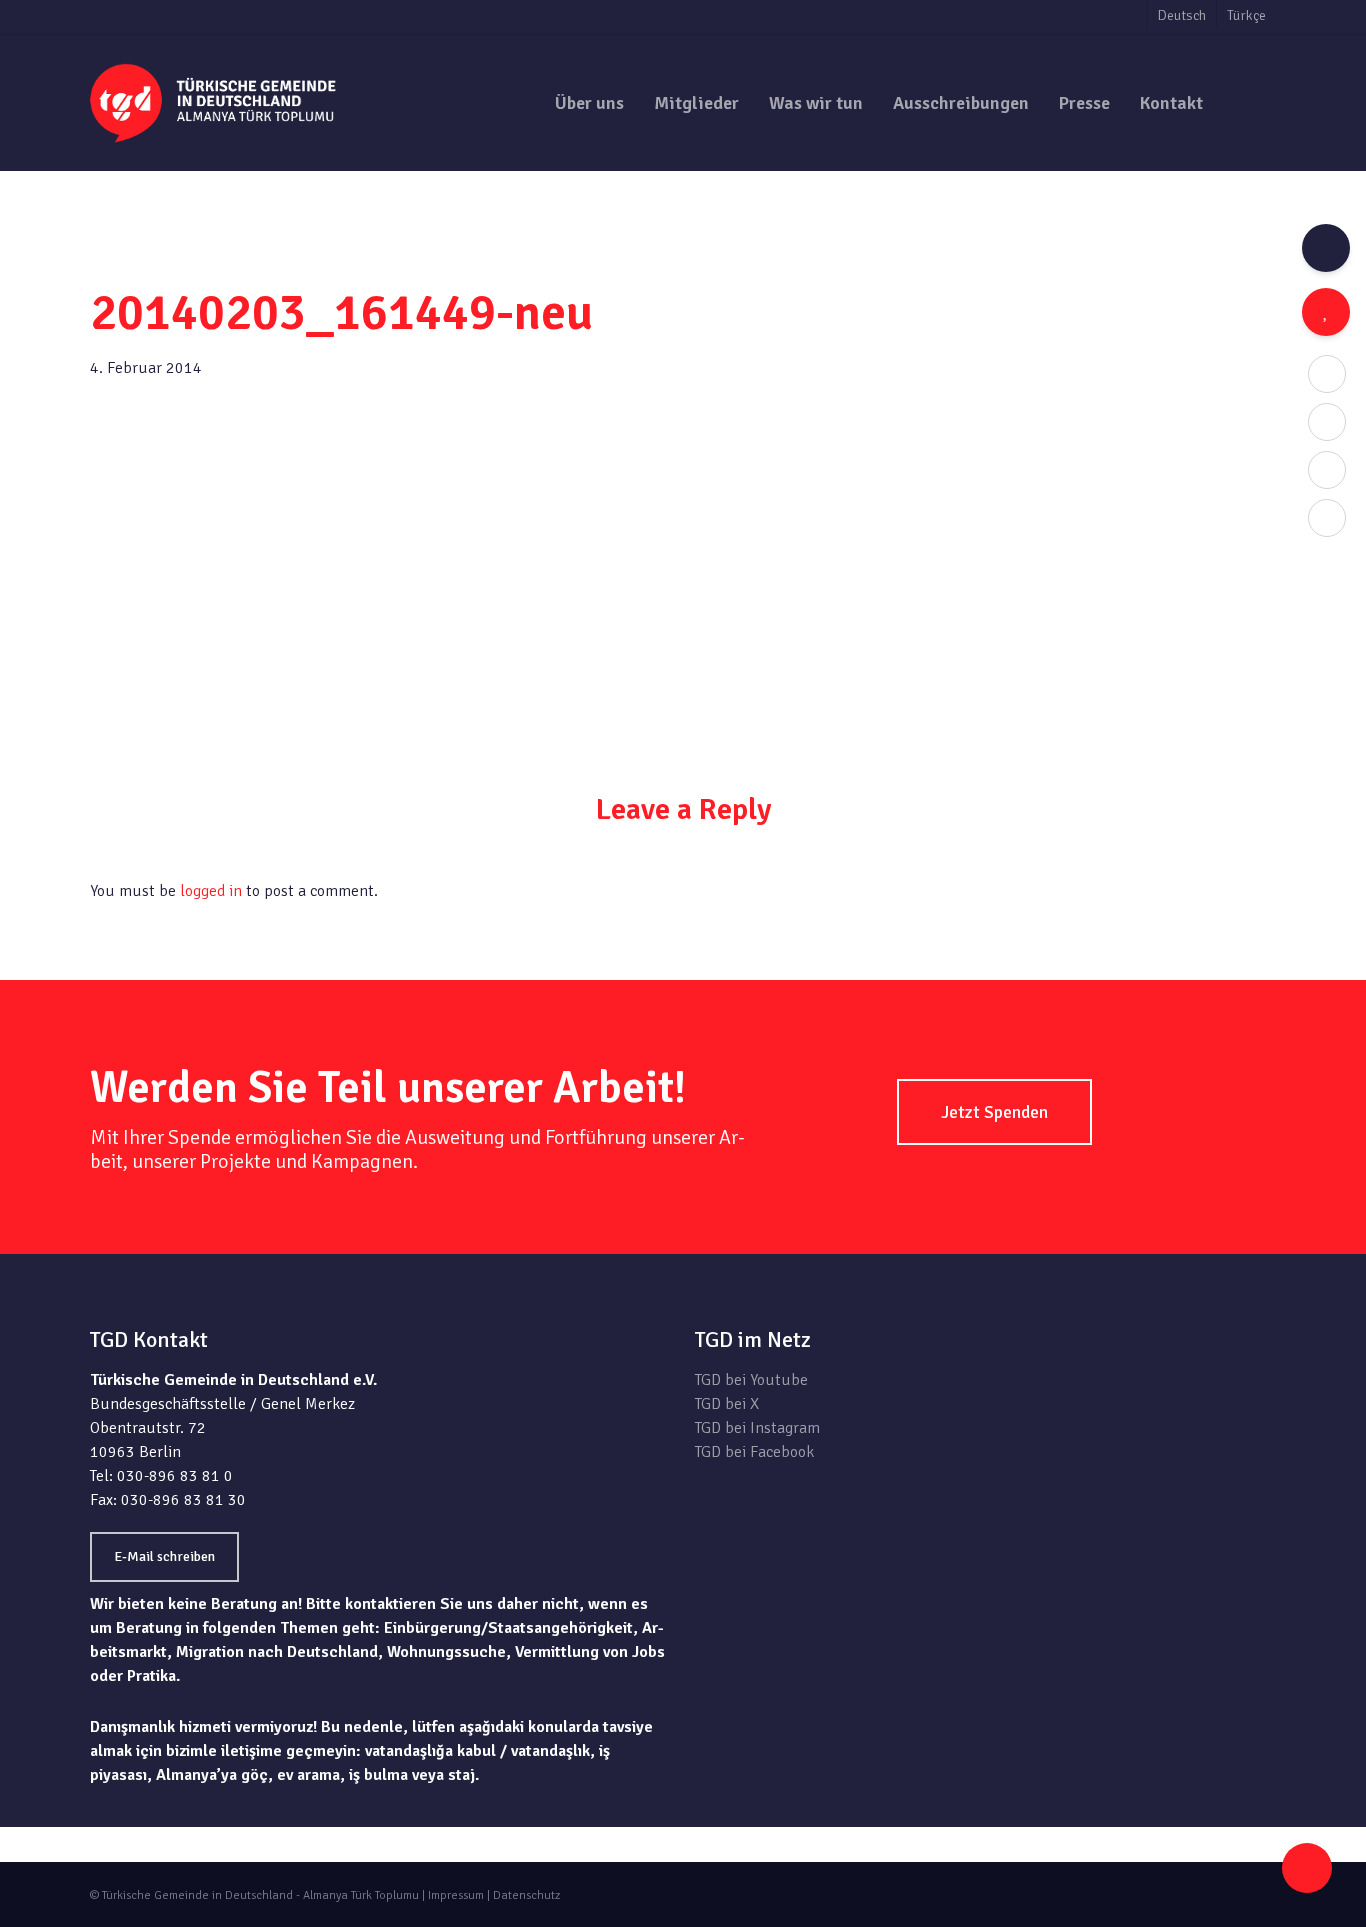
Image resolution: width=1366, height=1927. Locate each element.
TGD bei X (727, 1404)
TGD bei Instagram (757, 1428)
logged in (211, 891)
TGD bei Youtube (751, 1380)
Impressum (456, 1895)
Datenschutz (526, 1895)
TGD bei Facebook (754, 1452)
